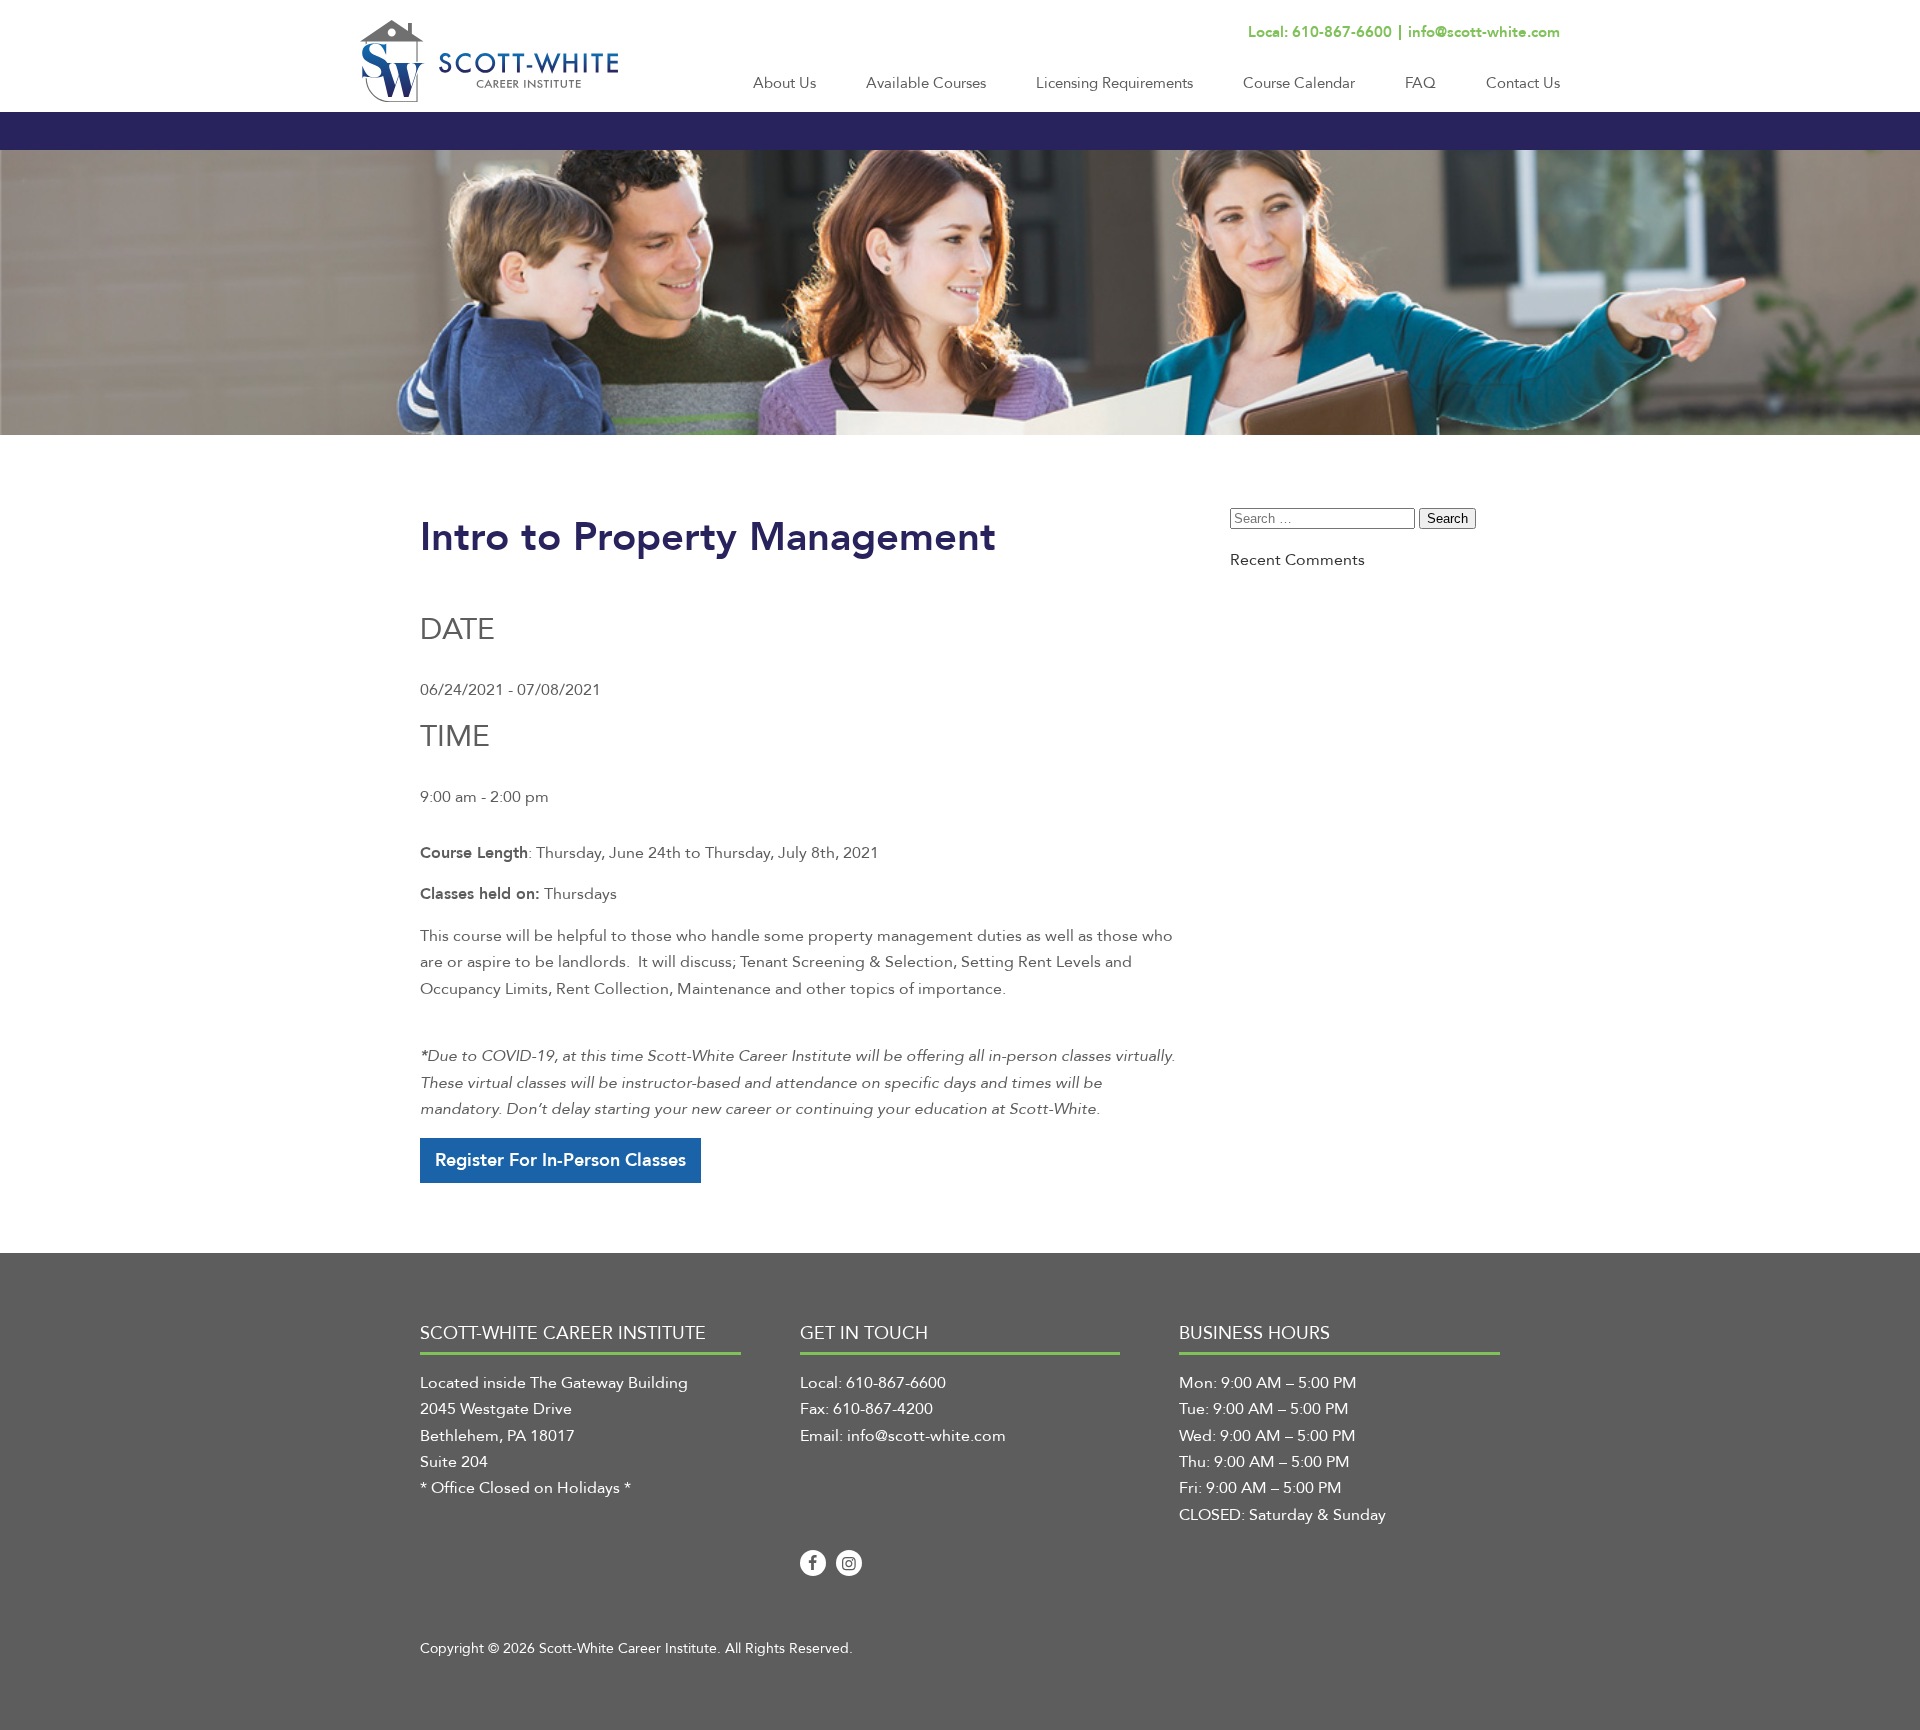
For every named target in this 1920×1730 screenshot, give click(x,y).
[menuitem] (784, 92)
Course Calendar (1299, 83)
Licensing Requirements (1114, 83)
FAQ (1420, 83)
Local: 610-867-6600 (1320, 32)
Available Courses (926, 83)
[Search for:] (1324, 518)
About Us (784, 83)
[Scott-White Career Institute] (489, 61)
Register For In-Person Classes (560, 1160)
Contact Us (1523, 83)
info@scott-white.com (1484, 32)
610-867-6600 (896, 1383)
